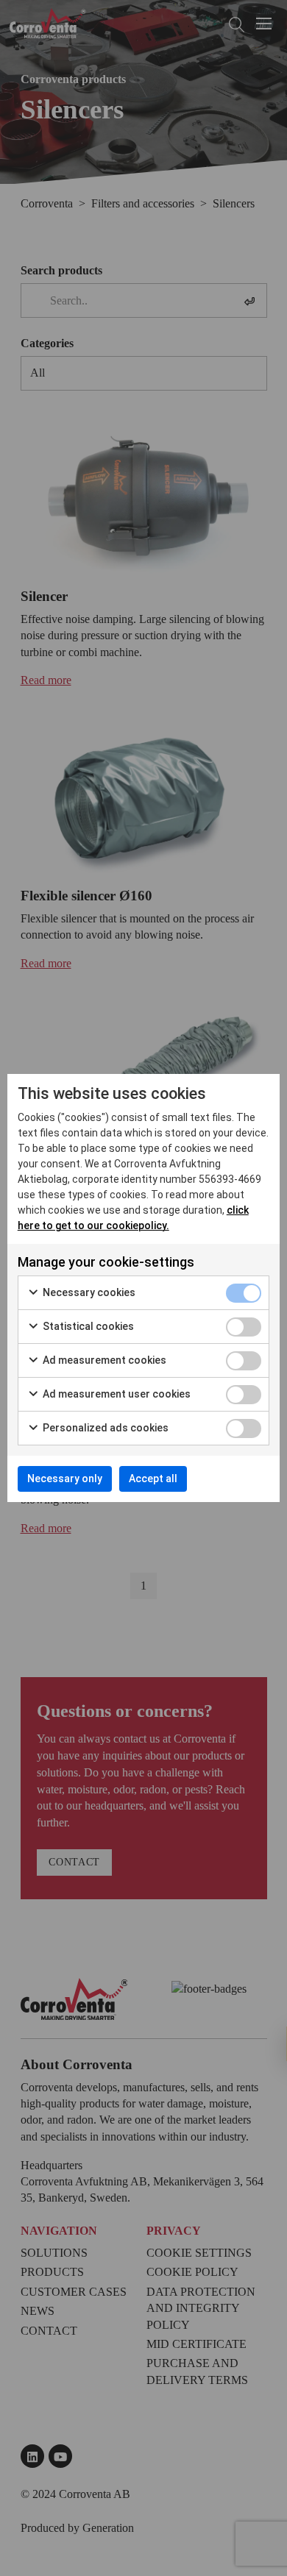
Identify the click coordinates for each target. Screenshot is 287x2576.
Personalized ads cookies (104, 1428)
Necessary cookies (88, 1292)
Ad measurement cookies (103, 1360)
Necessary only (65, 1479)
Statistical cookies (87, 1326)
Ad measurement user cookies (116, 1394)
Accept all (153, 1479)
